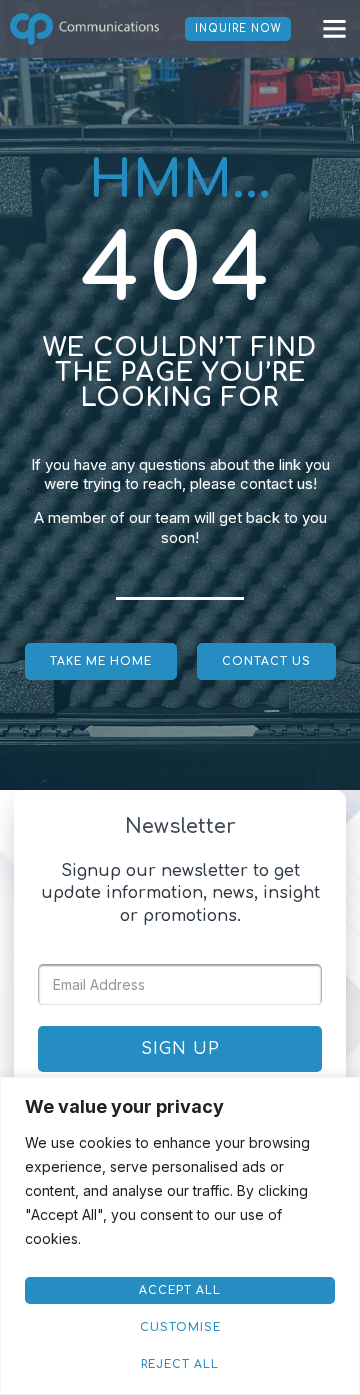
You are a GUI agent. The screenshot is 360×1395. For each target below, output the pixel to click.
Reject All (180, 1364)
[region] (180, 1236)
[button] (335, 29)
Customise (180, 1327)
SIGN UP (180, 1049)
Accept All (180, 1290)
